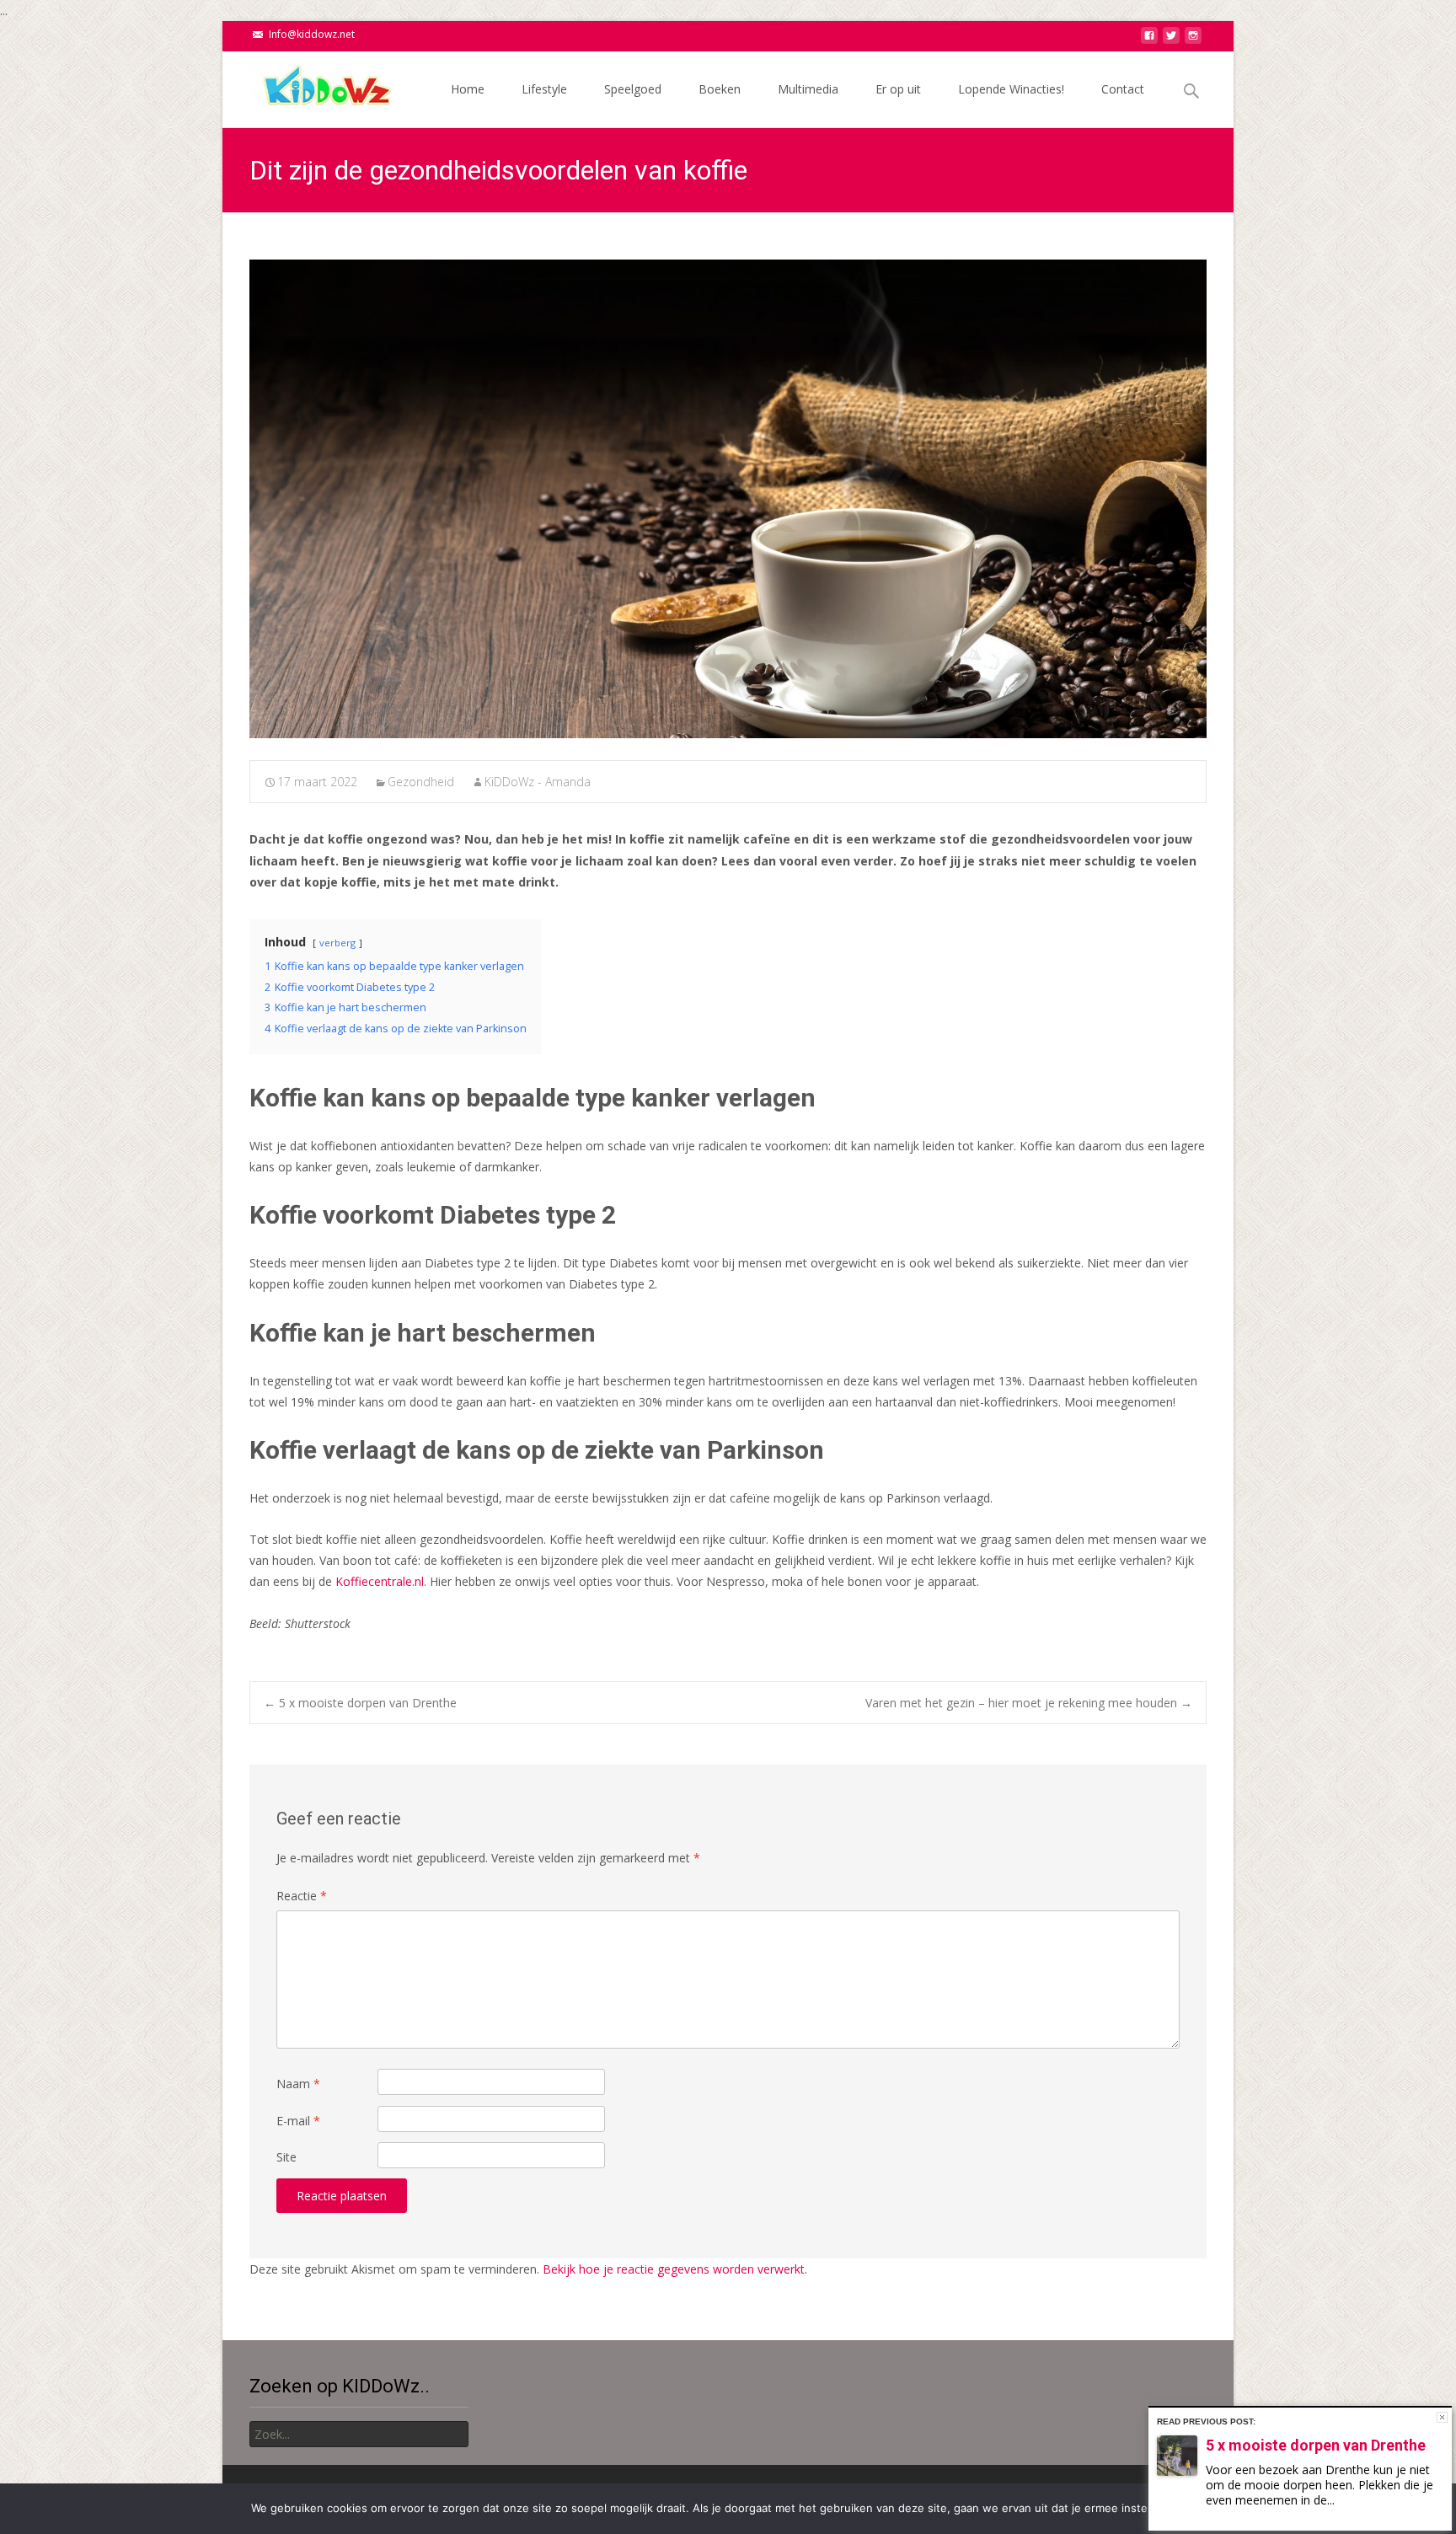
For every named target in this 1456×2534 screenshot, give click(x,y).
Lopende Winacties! (1011, 89)
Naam (298, 2084)
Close (1442, 2417)
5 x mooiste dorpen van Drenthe (360, 1703)
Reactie (302, 1896)
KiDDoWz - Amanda (538, 782)
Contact (1123, 89)
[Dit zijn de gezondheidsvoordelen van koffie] (728, 499)
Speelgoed (633, 89)
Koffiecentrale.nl (380, 1581)
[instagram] (1193, 40)
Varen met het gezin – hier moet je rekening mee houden (1029, 1703)
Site (286, 2157)
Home (468, 89)
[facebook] (1149, 40)
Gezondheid (421, 782)
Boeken (720, 89)
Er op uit (898, 89)
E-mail (298, 2121)
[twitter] (1171, 40)
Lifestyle (544, 89)
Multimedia (808, 89)
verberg (337, 943)
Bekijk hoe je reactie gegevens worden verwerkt (674, 2269)
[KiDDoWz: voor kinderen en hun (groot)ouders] (310, 85)
